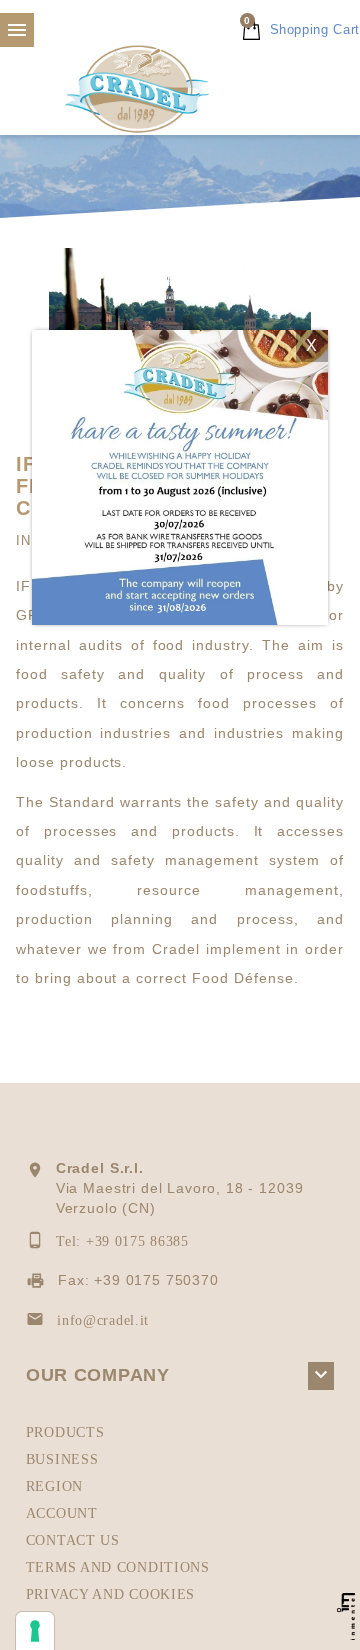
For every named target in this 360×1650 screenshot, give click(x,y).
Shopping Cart (302, 29)
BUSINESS (62, 1459)
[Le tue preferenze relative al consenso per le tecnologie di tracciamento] (35, 1631)
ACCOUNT (62, 1513)
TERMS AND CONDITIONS (118, 1567)
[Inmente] (346, 1616)
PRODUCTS (65, 1432)
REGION (54, 1486)
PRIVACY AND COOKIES (110, 1594)
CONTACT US (73, 1540)
